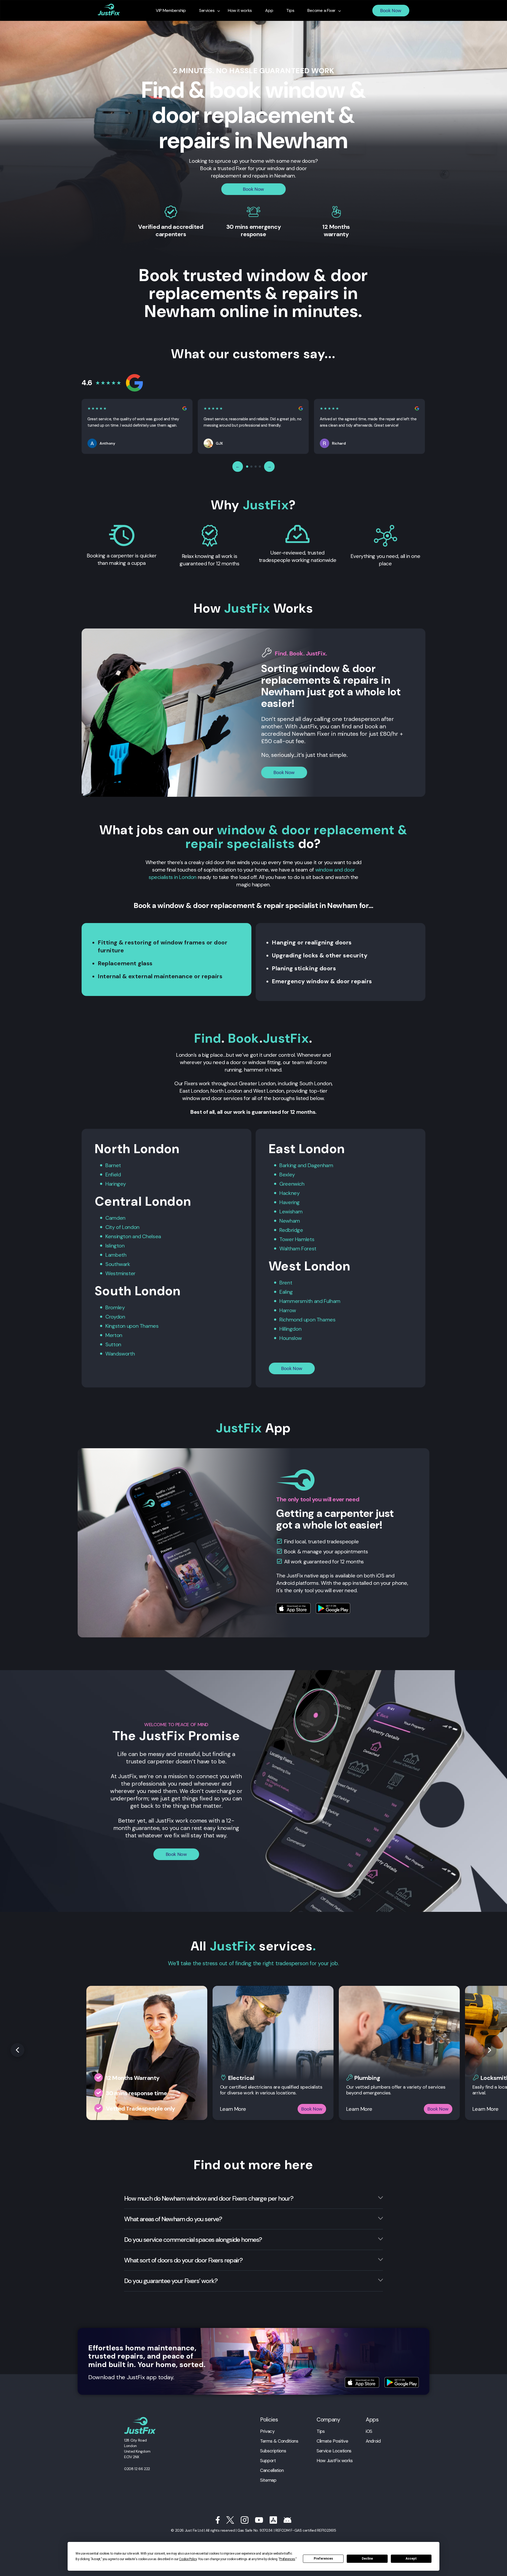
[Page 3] (256, 467)
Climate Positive (332, 2441)
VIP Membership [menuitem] (171, 11)
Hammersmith (296, 1301)
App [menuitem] (269, 11)
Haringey (116, 1184)
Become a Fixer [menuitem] (321, 11)
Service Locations (334, 2451)
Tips (321, 2431)
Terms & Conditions (279, 2441)
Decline (367, 2559)
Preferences (323, 2559)
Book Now (391, 11)
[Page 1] (247, 467)
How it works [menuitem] (240, 11)
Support (268, 2461)
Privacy (267, 2431)
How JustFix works (335, 2461)
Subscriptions (273, 2451)
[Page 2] (251, 467)
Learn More (233, 2109)
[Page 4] (260, 467)
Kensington (118, 1236)
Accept (411, 2559)
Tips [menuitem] (290, 11)
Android (373, 2441)
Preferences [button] (287, 2559)
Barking (288, 1165)
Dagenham (320, 1165)
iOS (369, 2431)
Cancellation (272, 2470)
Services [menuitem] (207, 11)
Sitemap (268, 2480)
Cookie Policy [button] (188, 2559)
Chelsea (151, 1236)
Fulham (332, 1301)
